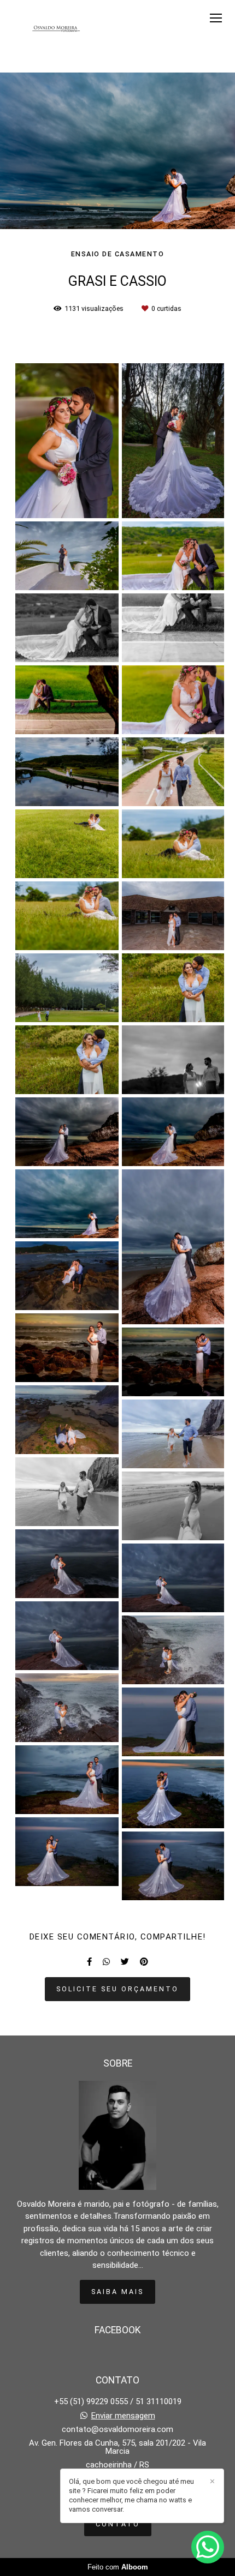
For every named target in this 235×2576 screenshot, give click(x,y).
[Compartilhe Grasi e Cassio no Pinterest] (144, 1962)
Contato (118, 2524)
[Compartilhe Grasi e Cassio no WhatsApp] (106, 1962)
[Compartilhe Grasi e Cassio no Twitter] (125, 1962)
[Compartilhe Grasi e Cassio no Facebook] (89, 1962)
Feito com (118, 2567)
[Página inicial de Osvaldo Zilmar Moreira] (56, 29)
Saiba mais (117, 2292)
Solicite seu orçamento (117, 1989)
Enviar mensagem (123, 2416)
